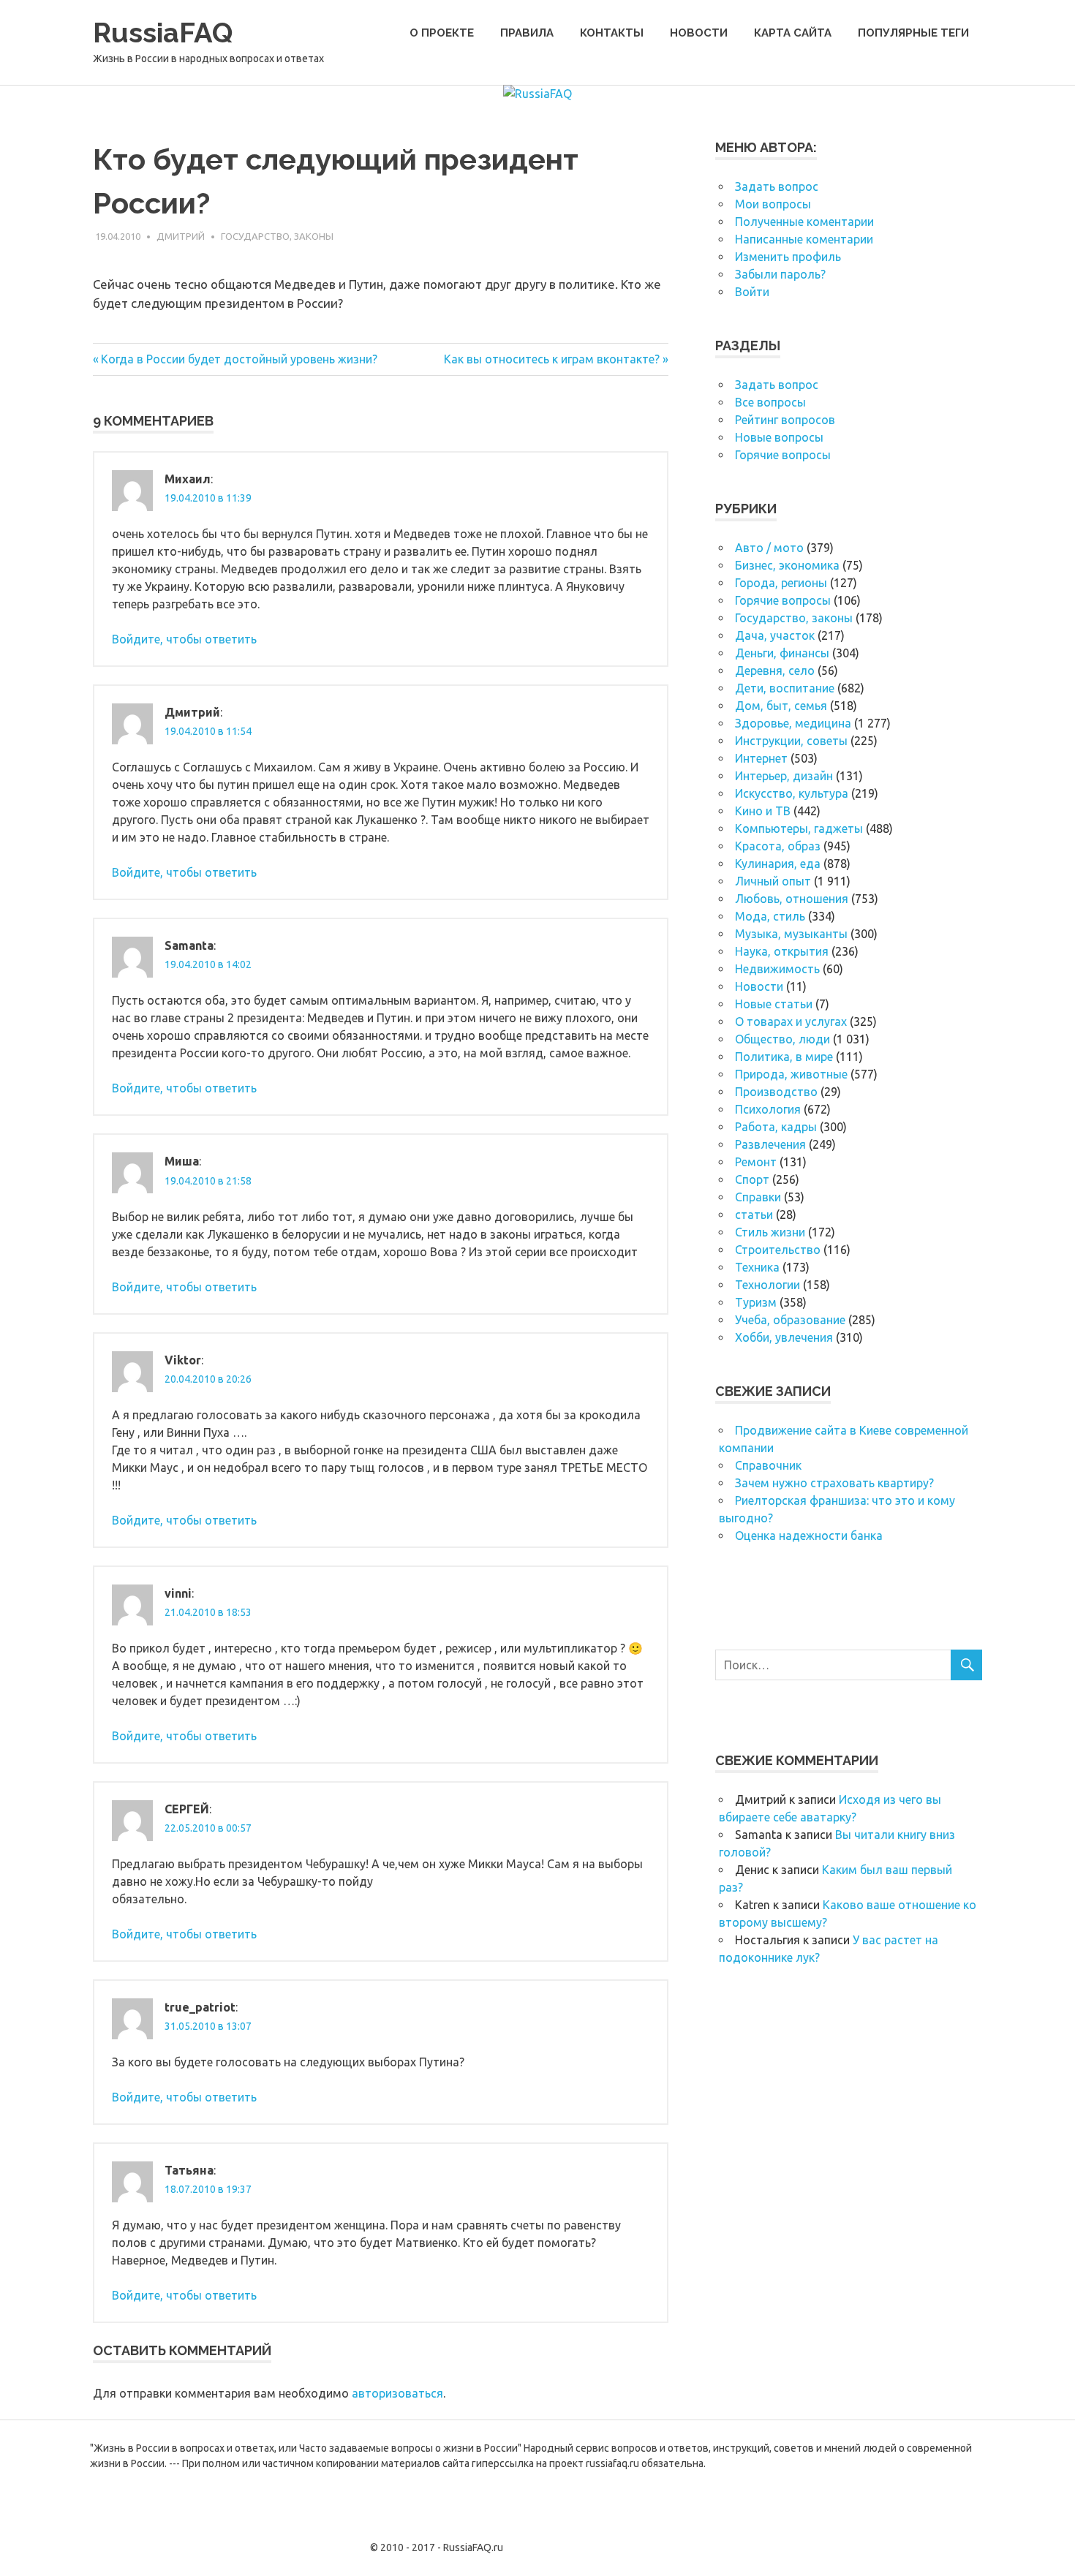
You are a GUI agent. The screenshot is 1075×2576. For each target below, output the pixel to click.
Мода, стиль (770, 916)
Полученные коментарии (804, 222)
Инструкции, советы (791, 741)
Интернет (761, 758)
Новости (699, 33)
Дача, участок (775, 635)
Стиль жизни (770, 1232)
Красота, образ (778, 846)
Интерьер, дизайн (784, 776)
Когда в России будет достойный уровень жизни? (239, 359)
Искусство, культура (792, 793)
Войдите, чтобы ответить (184, 639)
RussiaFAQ (163, 33)
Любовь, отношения (792, 899)
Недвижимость (777, 969)
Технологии (767, 1285)
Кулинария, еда (778, 864)
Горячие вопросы (783, 455)
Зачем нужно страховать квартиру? (834, 1483)
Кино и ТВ (763, 811)
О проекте (442, 33)
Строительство (778, 1250)
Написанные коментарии (804, 239)
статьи (754, 1215)
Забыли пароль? (780, 274)
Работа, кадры (776, 1127)
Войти (752, 292)
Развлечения (770, 1144)
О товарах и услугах (791, 1021)
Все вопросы (770, 402)
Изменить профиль (788, 257)
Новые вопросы (779, 437)
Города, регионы (781, 583)
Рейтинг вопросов (785, 420)
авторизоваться (397, 2393)
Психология (768, 1109)
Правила (527, 33)
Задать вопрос (777, 186)
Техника (757, 1267)
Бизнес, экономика (787, 565)
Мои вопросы (773, 204)
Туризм (756, 1302)
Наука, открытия (782, 951)
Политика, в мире (784, 1057)
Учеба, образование (790, 1320)
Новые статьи (774, 1004)
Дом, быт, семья (781, 706)
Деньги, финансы (782, 653)
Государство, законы (277, 236)
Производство (776, 1092)
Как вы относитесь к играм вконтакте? (552, 359)
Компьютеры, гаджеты (799, 828)
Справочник (768, 1465)
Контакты (612, 33)
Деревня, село (775, 671)
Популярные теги (913, 33)
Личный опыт (773, 881)
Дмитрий (181, 236)
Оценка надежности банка (809, 1536)
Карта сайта (793, 33)
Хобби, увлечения (784, 1337)
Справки (758, 1197)
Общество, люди (782, 1039)
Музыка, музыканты (791, 934)
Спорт (752, 1179)
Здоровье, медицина (793, 723)
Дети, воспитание (785, 688)
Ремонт (756, 1162)
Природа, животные (791, 1074)
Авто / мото (769, 548)
